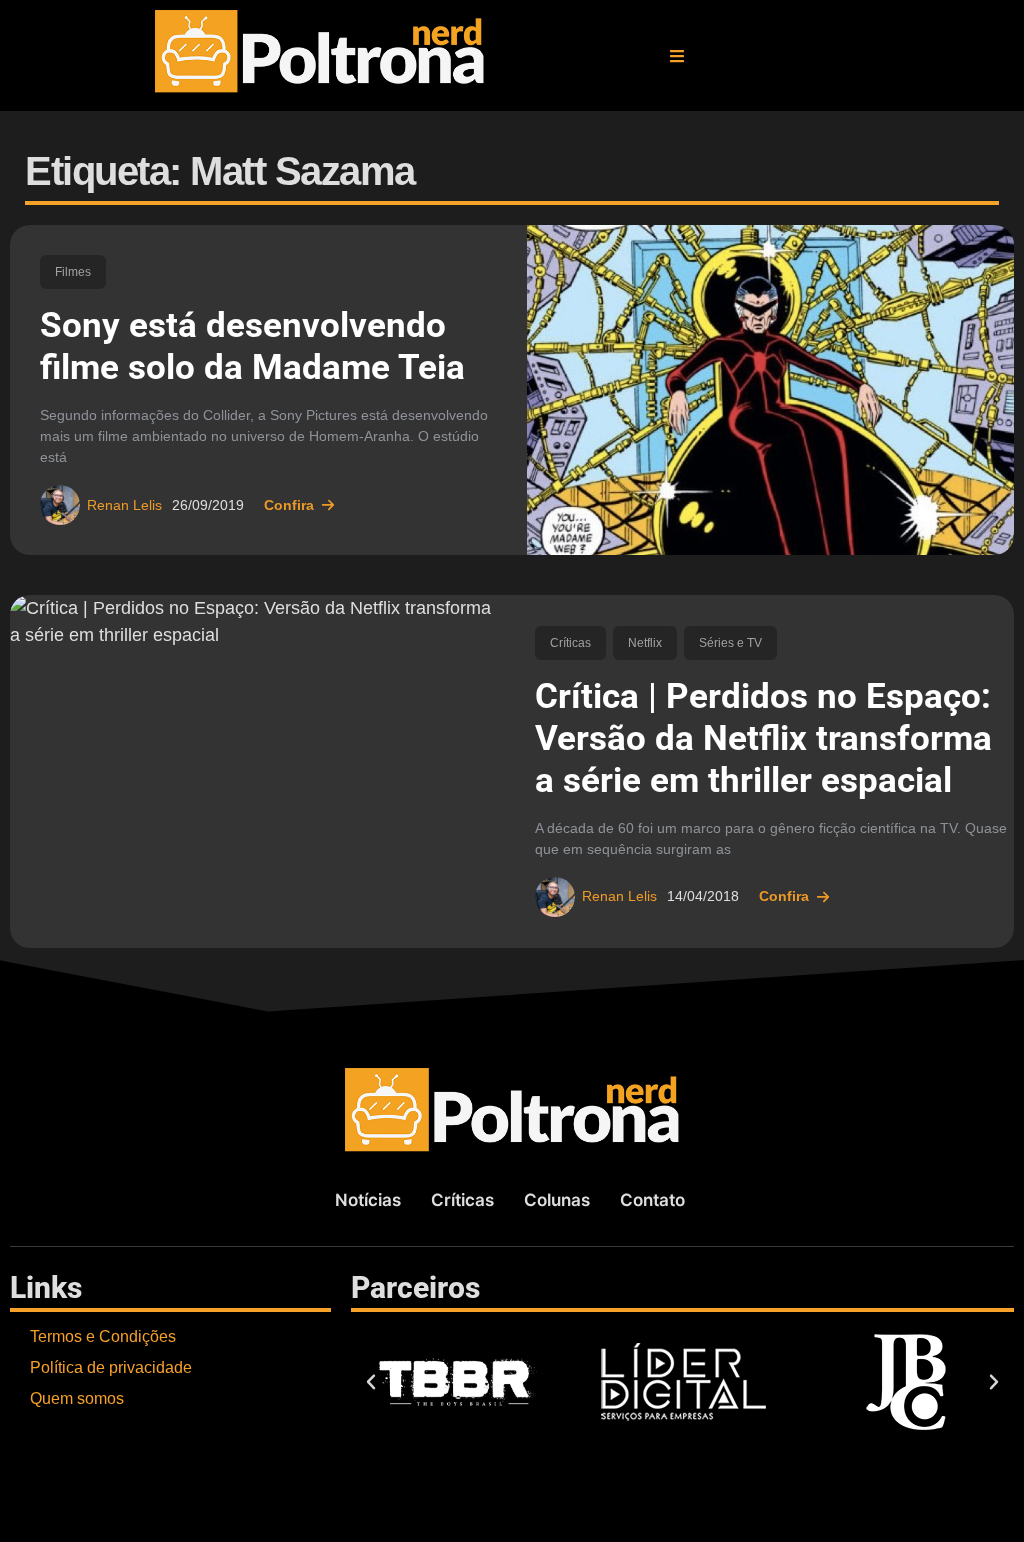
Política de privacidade (111, 1367)
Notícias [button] (368, 1200)
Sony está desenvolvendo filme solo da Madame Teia (252, 346)
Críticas (570, 643)
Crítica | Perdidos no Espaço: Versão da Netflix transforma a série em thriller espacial (763, 738)
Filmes (73, 272)
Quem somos (77, 1398)
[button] (677, 56)
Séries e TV (730, 643)
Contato (652, 1200)
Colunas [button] (557, 1200)
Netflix (645, 643)
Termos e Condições (103, 1336)
